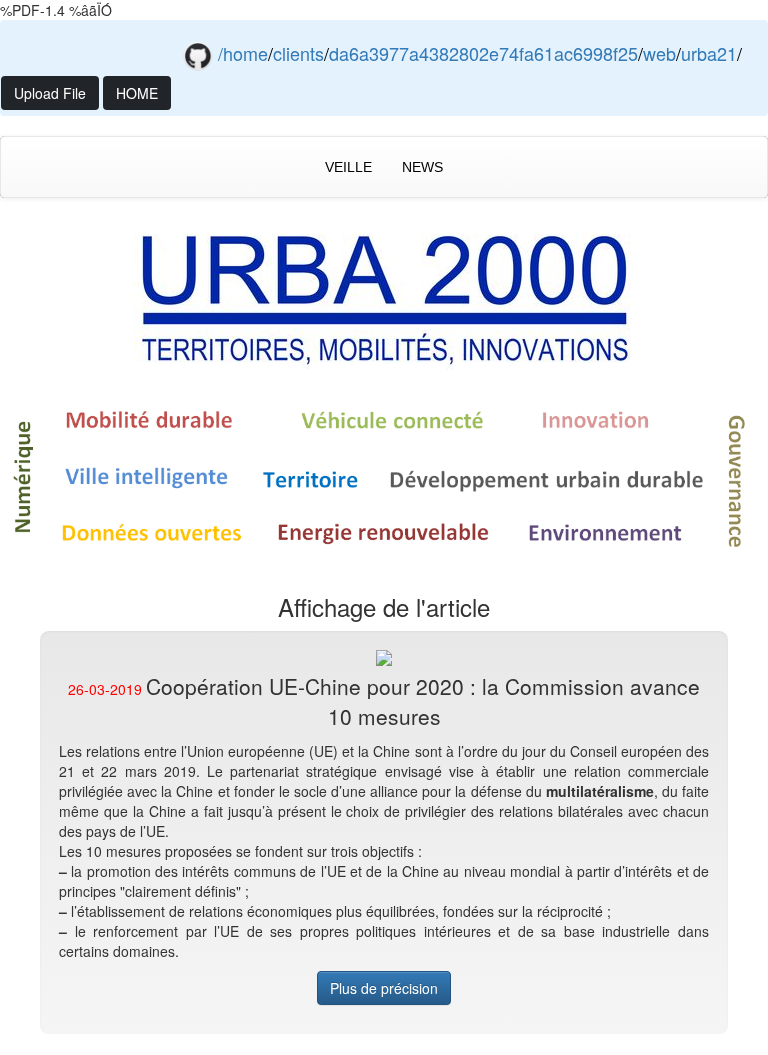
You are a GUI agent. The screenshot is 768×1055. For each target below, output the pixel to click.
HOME (137, 93)
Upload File (50, 93)
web (659, 53)
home (245, 53)
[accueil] (384, 294)
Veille (348, 167)
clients (298, 53)
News (422, 167)
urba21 (709, 53)
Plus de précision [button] (384, 988)
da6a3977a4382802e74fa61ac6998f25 (483, 53)
